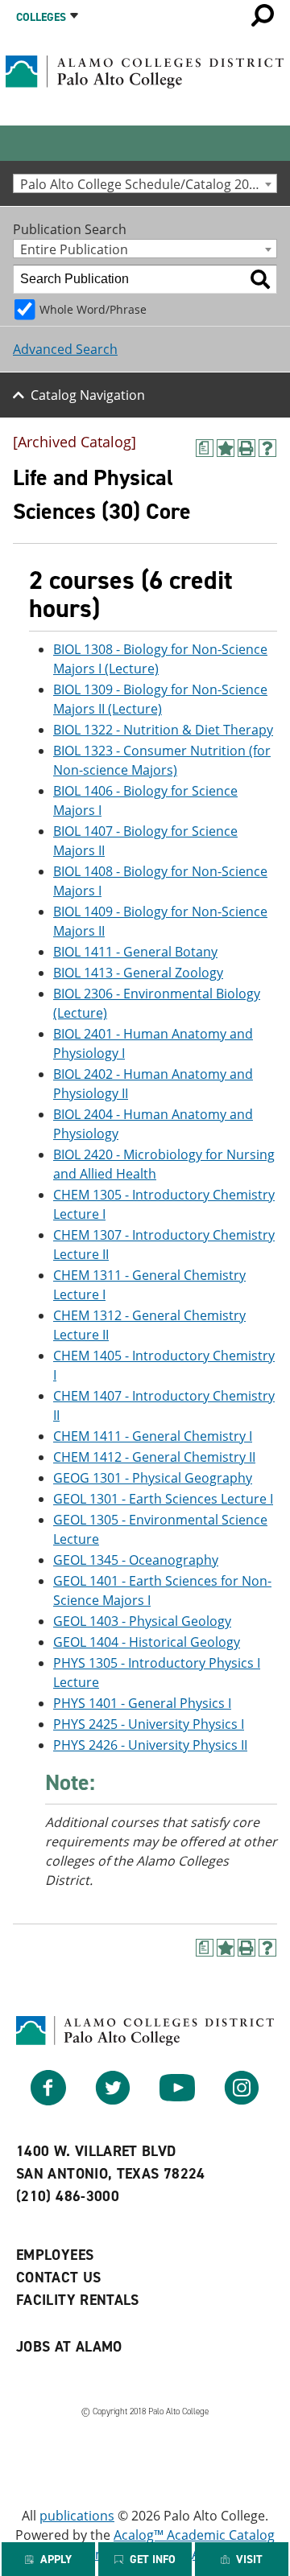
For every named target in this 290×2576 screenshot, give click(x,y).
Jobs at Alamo (69, 2347)
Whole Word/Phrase (93, 309)
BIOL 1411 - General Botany (135, 952)
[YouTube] (177, 2101)
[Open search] (263, 15)
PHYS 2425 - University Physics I (149, 1724)
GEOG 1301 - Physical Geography (153, 1478)
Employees (55, 2255)
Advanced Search (65, 349)
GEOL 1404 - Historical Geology (147, 1642)
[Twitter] (113, 2101)
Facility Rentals (78, 2300)
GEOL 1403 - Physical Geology (142, 1621)
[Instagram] (242, 2101)
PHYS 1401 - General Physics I (142, 1703)
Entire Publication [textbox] (74, 249)
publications (77, 2516)
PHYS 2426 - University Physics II (150, 1745)
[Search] (260, 279)
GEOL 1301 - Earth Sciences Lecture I (163, 1499)
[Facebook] (48, 2101)
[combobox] (145, 183)
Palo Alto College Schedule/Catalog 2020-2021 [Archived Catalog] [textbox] (148, 184)
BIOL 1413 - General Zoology (138, 973)
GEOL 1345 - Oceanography (136, 1560)
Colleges (41, 17)
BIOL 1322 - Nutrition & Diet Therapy (163, 730)
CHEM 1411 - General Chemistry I (153, 1436)
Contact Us (59, 2278)
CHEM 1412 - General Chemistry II (154, 1457)
